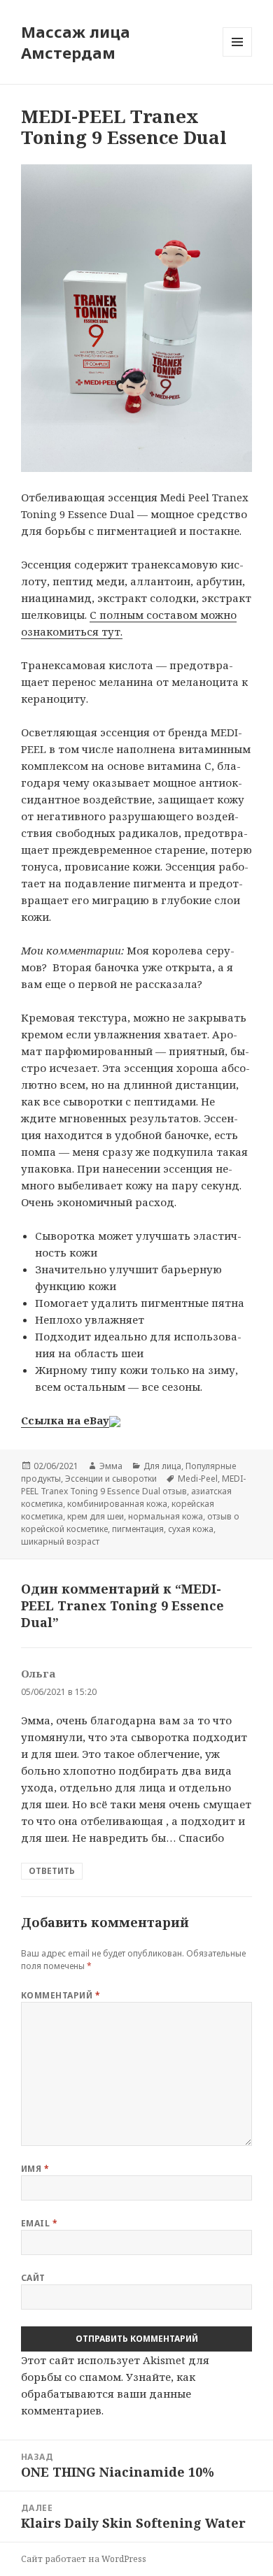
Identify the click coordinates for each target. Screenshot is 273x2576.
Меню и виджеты (238, 56)
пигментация (138, 1529)
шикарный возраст (60, 1541)
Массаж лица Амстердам (76, 42)
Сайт (33, 2278)
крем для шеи (96, 1516)
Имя (35, 2169)
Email (39, 2223)
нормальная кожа (166, 1516)
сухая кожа (191, 1529)
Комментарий (61, 1995)
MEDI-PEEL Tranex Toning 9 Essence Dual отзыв (133, 1485)
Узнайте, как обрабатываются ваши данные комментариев (108, 2393)
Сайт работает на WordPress (84, 2559)
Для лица (162, 1466)
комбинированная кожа (117, 1504)
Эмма (111, 1466)
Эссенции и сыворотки (111, 1479)
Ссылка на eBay (65, 1420)
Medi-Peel (198, 1479)
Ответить (52, 1871)
